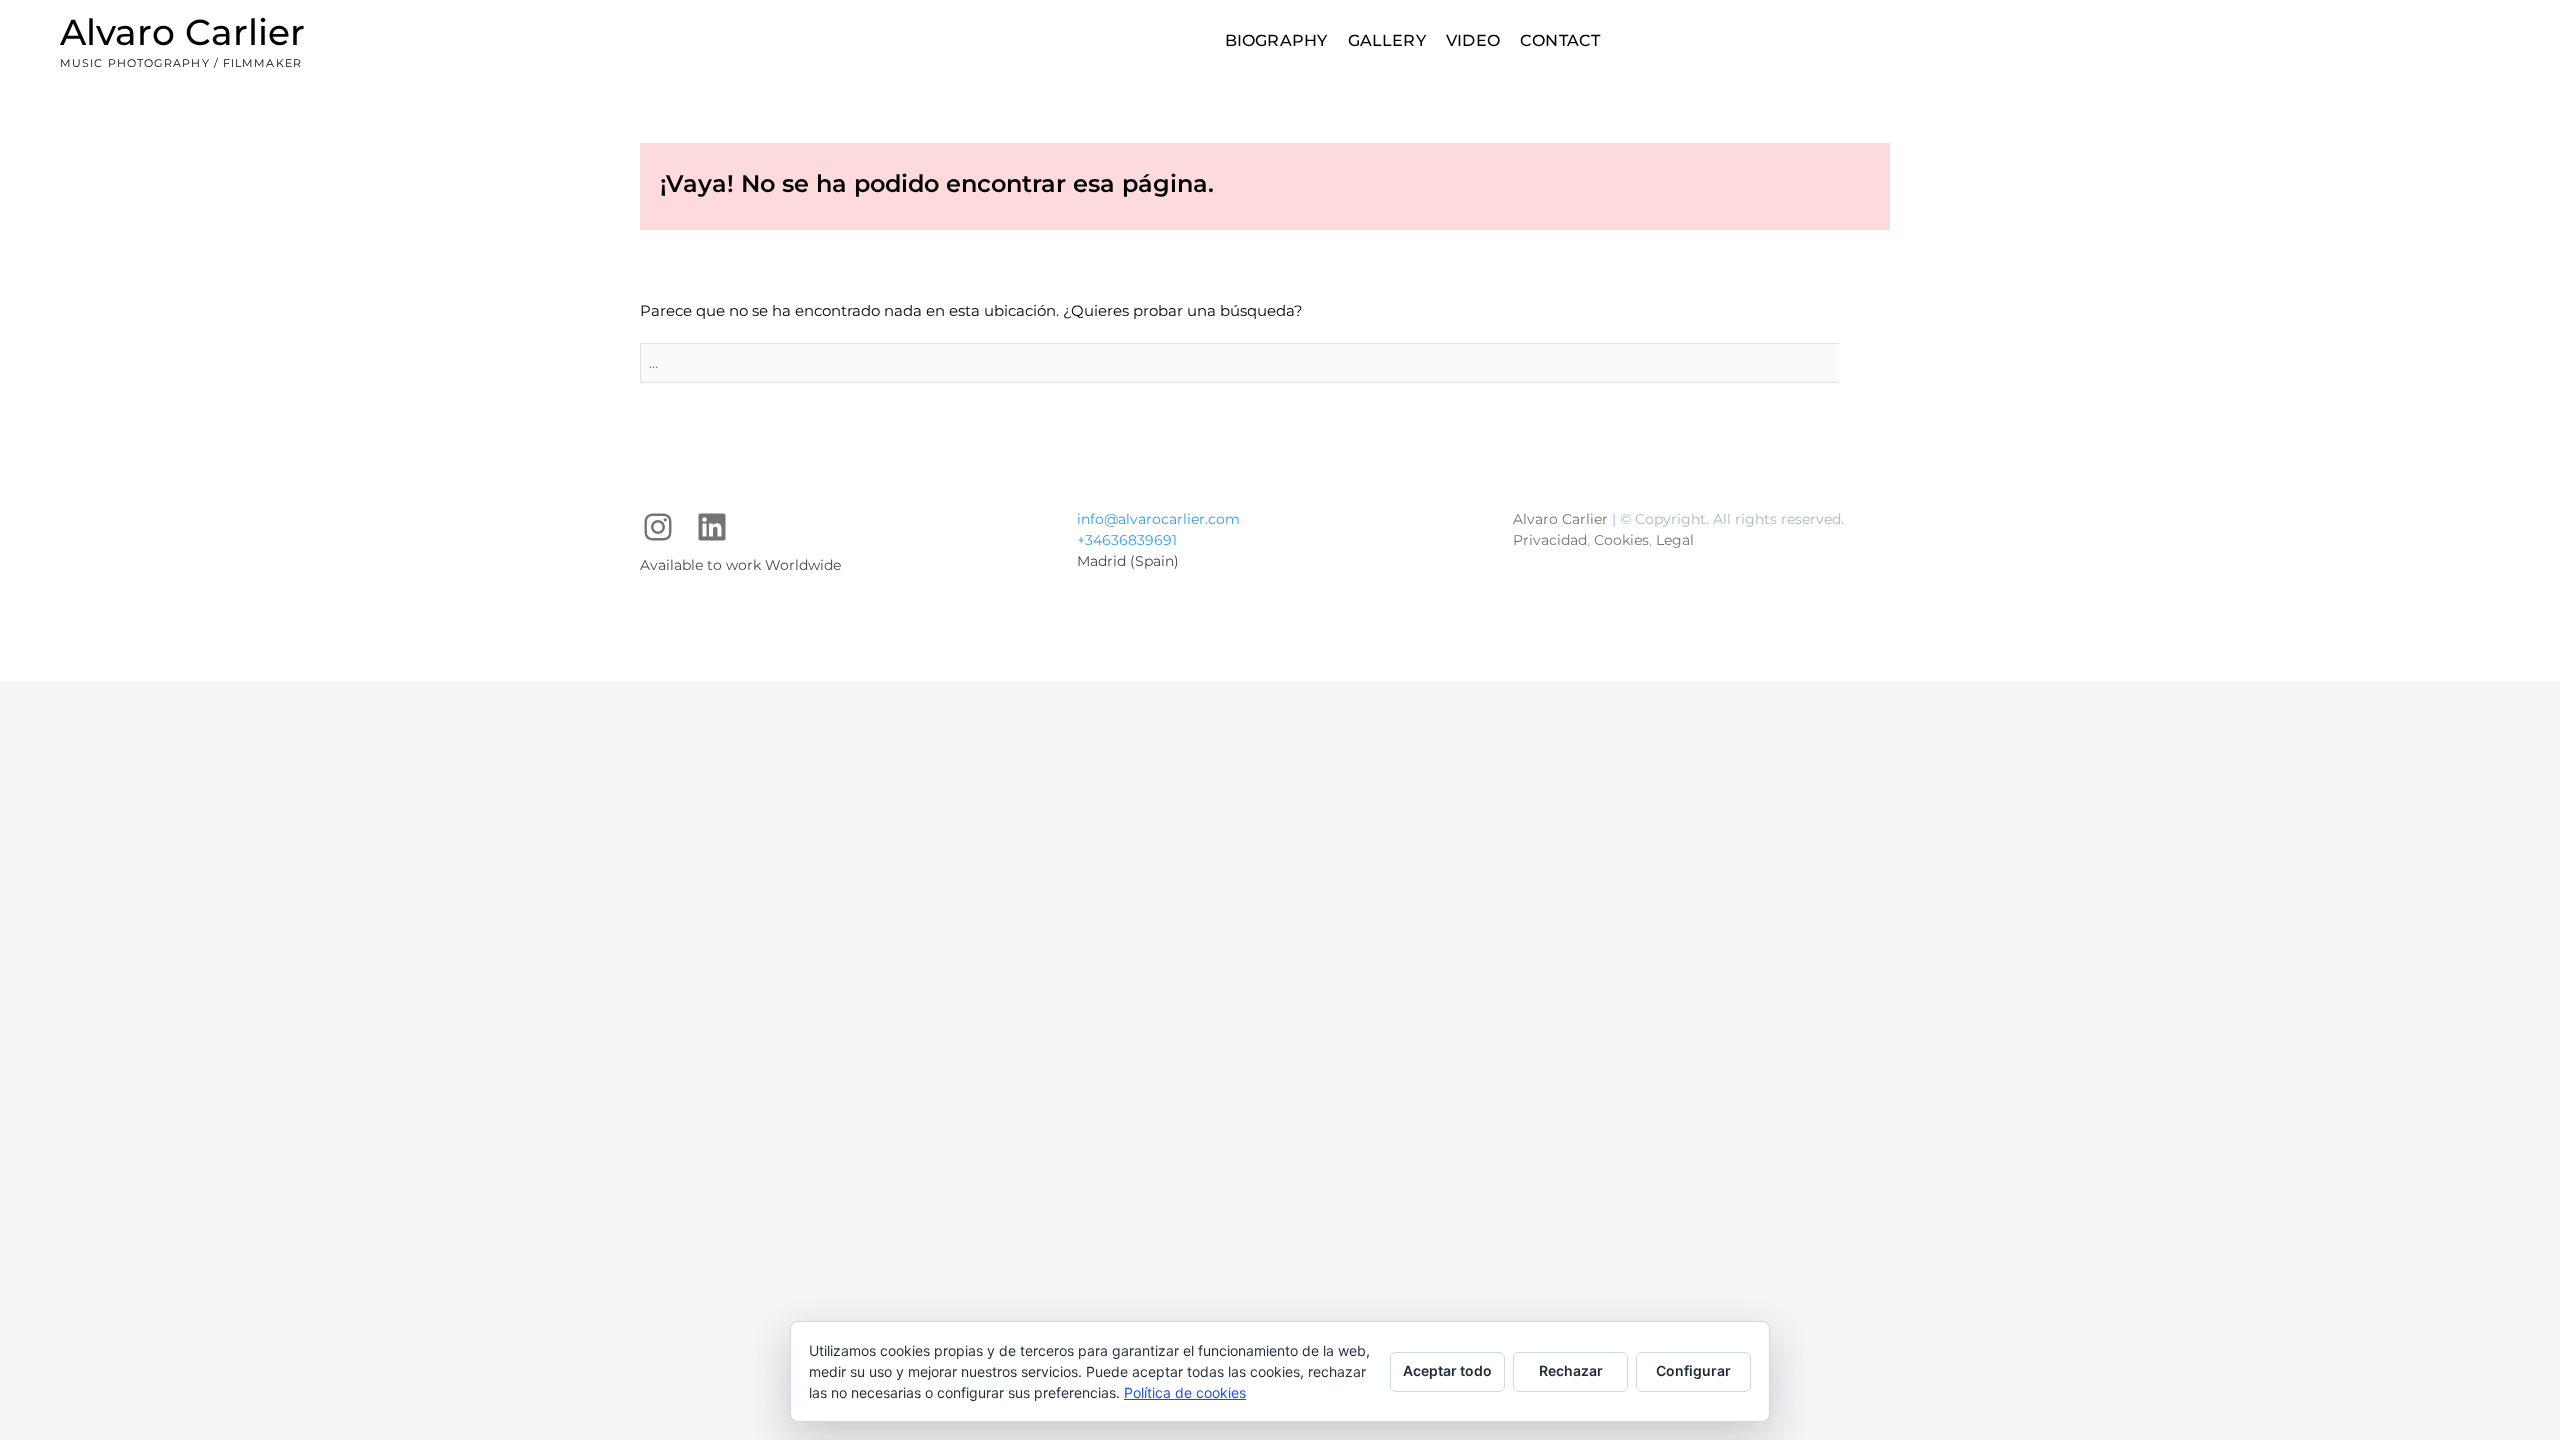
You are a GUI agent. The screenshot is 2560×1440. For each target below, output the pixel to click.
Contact (1560, 40)
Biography (1276, 40)
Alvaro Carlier (182, 32)
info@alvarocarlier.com (1158, 519)
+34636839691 (1127, 540)
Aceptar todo (1447, 1370)
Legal (1675, 540)
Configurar (1693, 1370)
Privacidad (1550, 540)
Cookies (1621, 540)
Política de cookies (1185, 1392)
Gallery (1387, 40)
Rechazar (1571, 1370)
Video (1473, 40)
